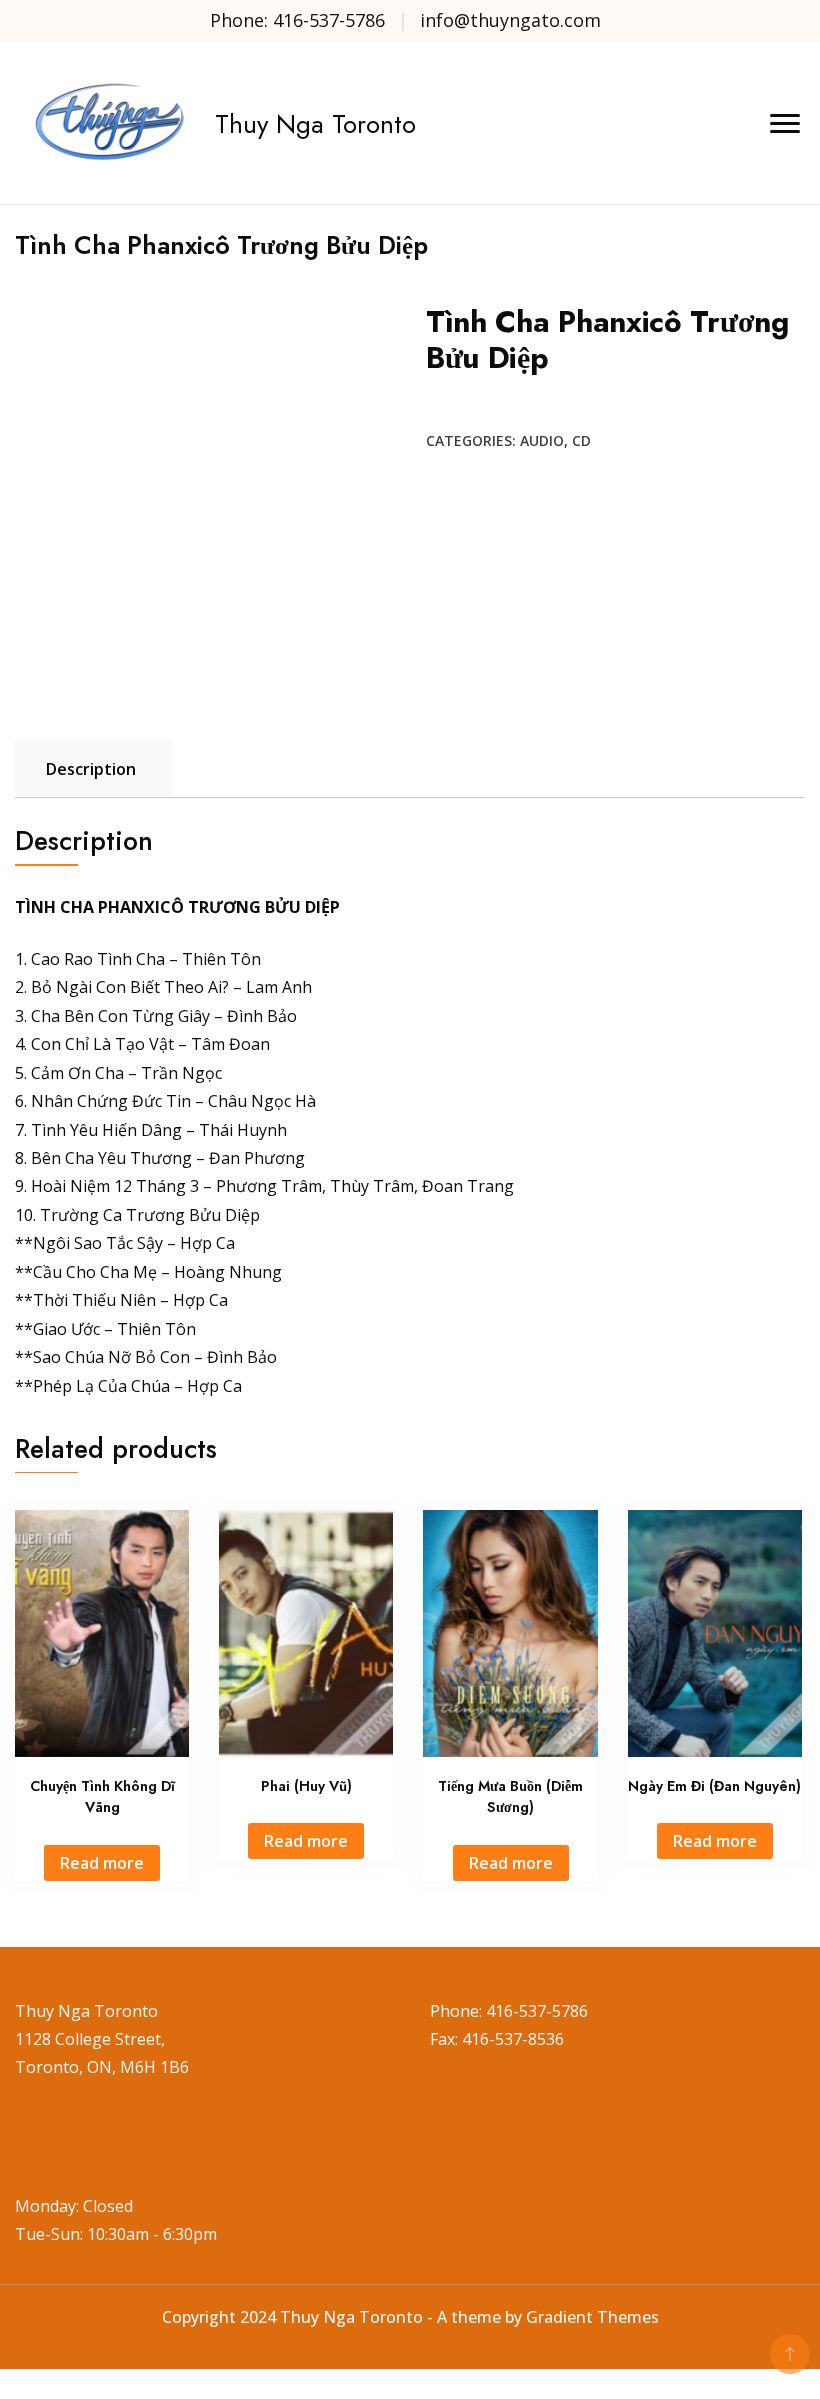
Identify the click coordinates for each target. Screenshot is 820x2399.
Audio (542, 440)
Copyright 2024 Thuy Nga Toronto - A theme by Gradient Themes (410, 2317)
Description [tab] (91, 769)
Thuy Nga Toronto (315, 124)
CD (581, 440)
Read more (102, 1863)
